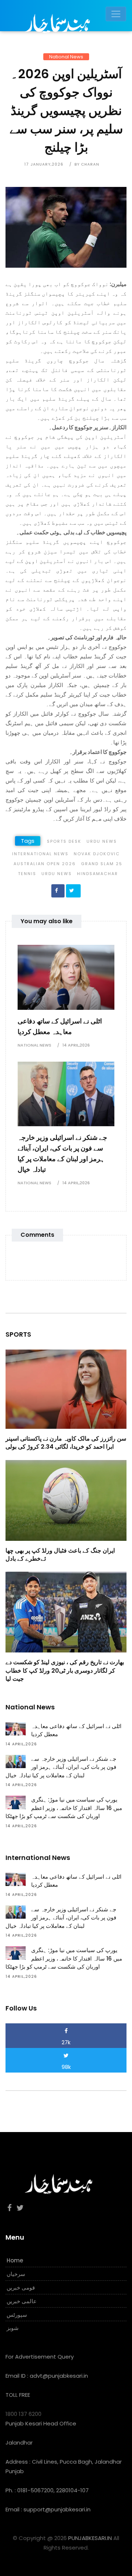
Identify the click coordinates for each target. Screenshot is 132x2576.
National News (66, 57)
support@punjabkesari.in (57, 2509)
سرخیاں (16, 2274)
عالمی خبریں (22, 2301)
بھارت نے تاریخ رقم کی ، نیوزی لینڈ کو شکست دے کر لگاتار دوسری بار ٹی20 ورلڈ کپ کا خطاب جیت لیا (65, 1670)
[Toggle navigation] (116, 14)
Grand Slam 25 (102, 864)
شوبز (13, 2328)
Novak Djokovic (97, 854)
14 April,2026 (76, 1045)
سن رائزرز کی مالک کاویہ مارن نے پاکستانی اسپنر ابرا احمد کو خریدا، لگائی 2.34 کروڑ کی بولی (66, 1443)
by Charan (87, 164)
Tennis (27, 874)
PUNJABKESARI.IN (90, 2538)
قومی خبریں (21, 2288)
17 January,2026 (44, 164)
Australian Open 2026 (45, 864)
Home (15, 2260)
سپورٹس (17, 2315)
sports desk (64, 841)
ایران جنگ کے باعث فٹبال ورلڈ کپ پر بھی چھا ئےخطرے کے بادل (60, 1555)
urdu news (57, 874)
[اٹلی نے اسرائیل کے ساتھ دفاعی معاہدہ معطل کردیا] (66, 977)
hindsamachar (98, 874)
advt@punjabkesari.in (59, 2376)
